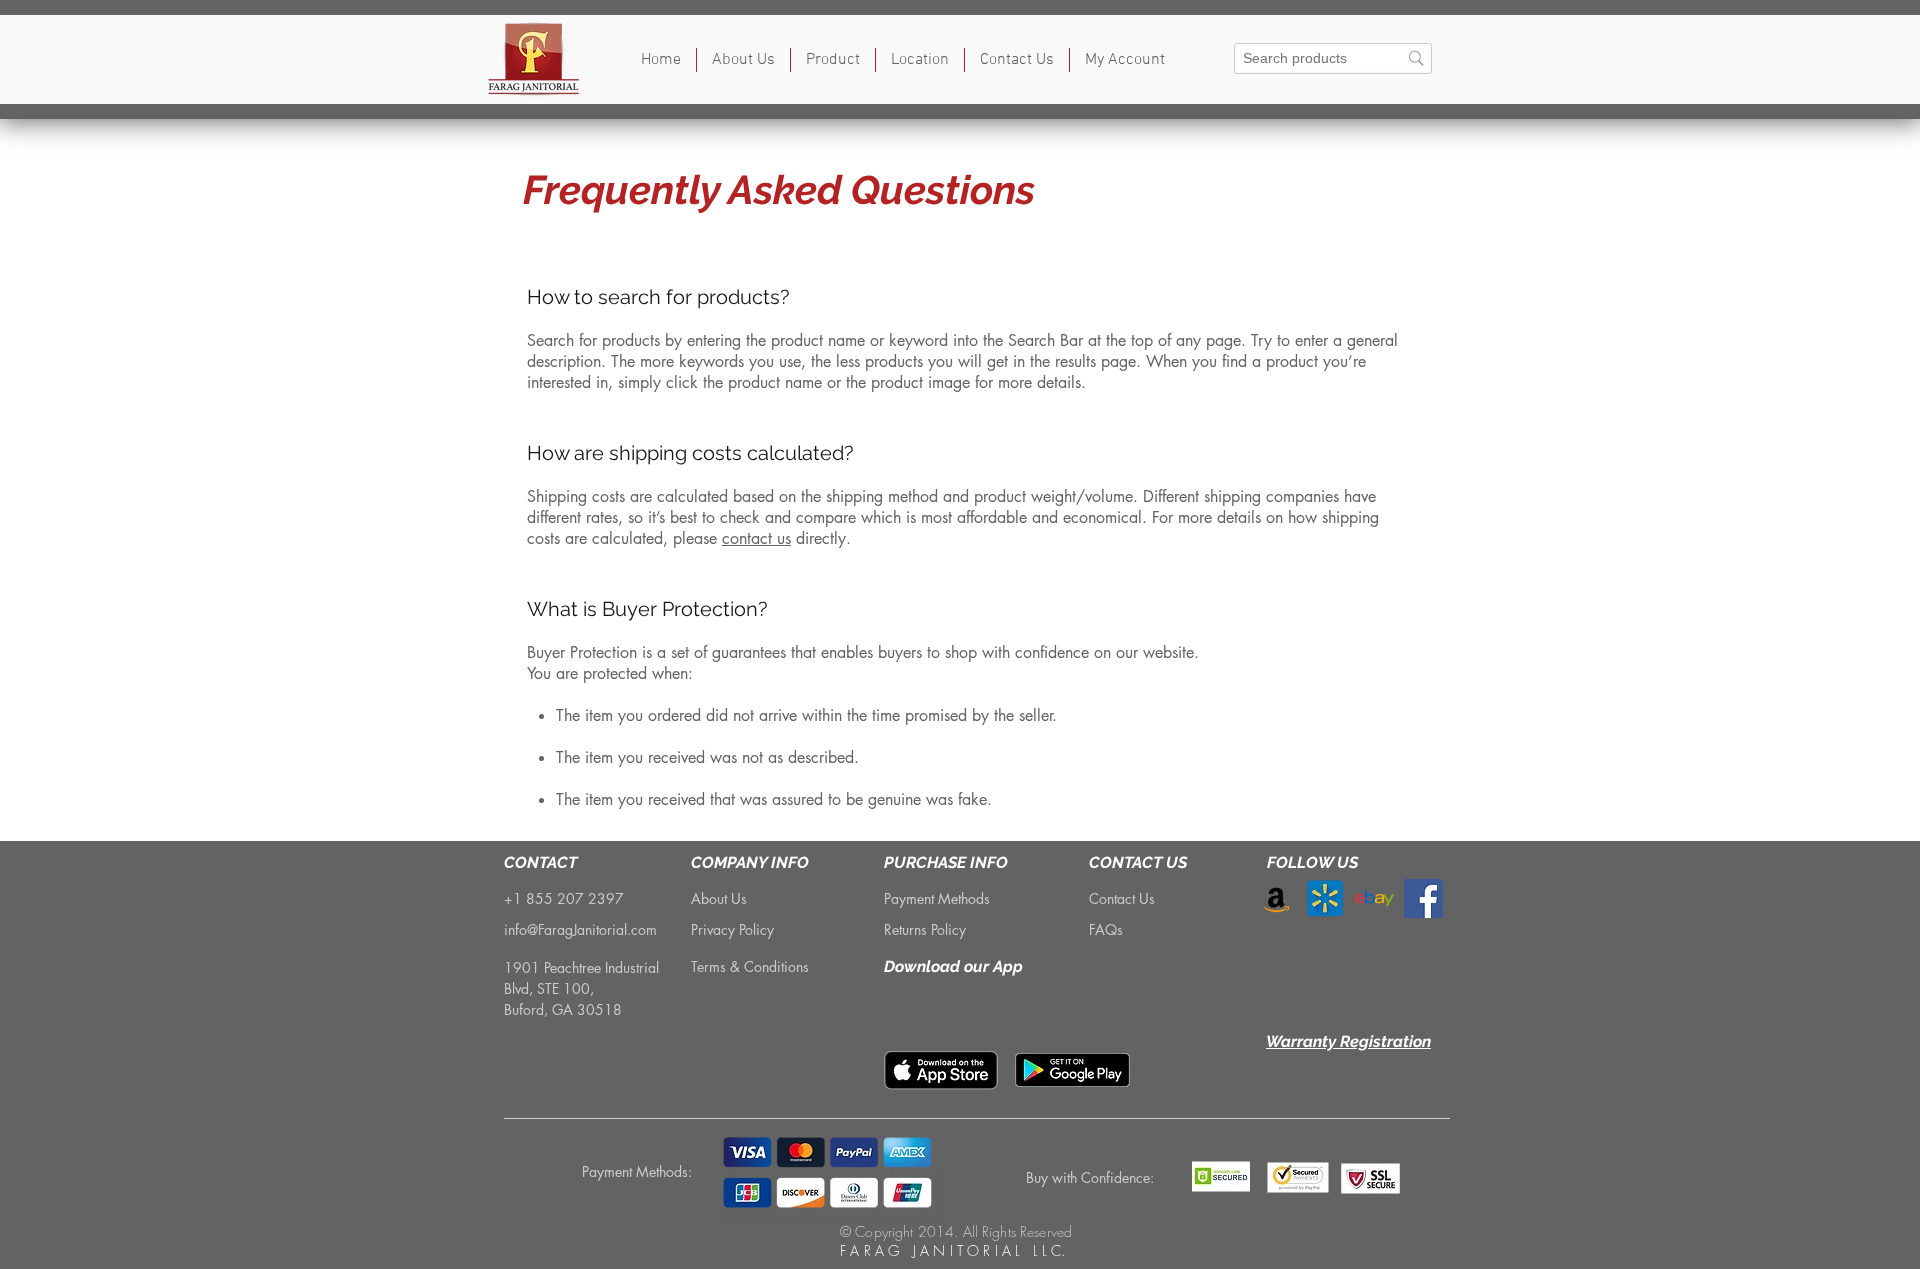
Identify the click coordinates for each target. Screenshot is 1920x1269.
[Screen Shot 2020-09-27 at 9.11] (1325, 898)
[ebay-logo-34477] (1374, 898)
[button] (833, 60)
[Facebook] (1423, 898)
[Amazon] (1276, 898)
